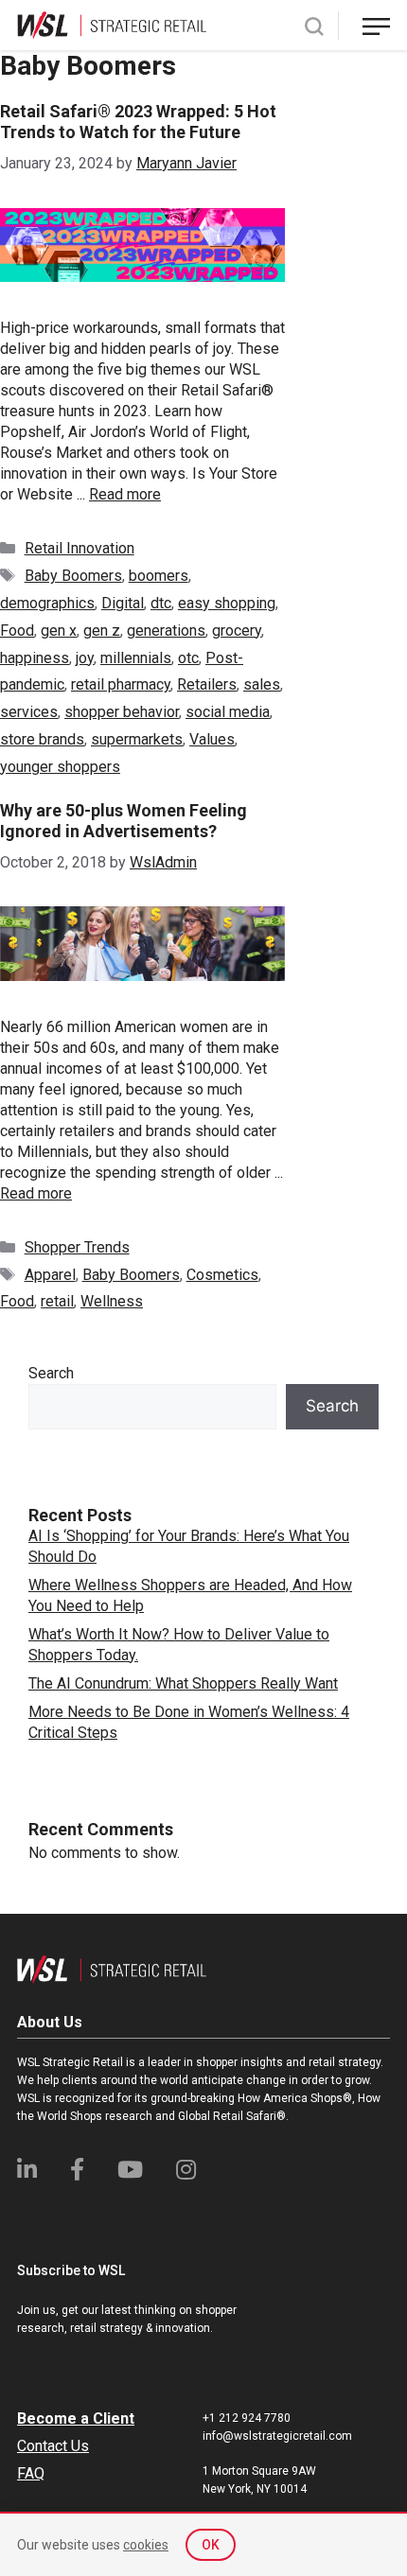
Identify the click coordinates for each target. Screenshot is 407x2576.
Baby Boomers (73, 576)
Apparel (50, 1275)
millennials (136, 658)
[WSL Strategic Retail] (112, 24)
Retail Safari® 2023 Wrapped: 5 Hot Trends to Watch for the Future (138, 122)
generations (166, 631)
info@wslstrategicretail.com (277, 2436)
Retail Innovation (80, 548)
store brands (42, 739)
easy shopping (227, 603)
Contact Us (53, 2446)
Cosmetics (222, 1275)
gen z (102, 631)
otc (188, 658)
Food (17, 631)
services (29, 712)
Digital (123, 603)
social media (228, 712)
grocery (237, 631)
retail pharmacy (121, 684)
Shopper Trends (77, 1247)
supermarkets (137, 739)
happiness (35, 658)
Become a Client (76, 2418)
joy (85, 658)
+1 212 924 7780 (247, 2418)
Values (212, 739)
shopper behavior (122, 712)
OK (211, 2545)
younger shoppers (60, 767)
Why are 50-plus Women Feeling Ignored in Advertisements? (124, 821)
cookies (146, 2545)
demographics (47, 603)
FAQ (31, 2473)
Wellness (112, 1301)
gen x (59, 631)
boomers (159, 576)
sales (262, 684)
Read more (125, 494)
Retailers (207, 684)
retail (57, 1301)
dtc (161, 603)
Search (51, 1373)
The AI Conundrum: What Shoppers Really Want (183, 1683)
